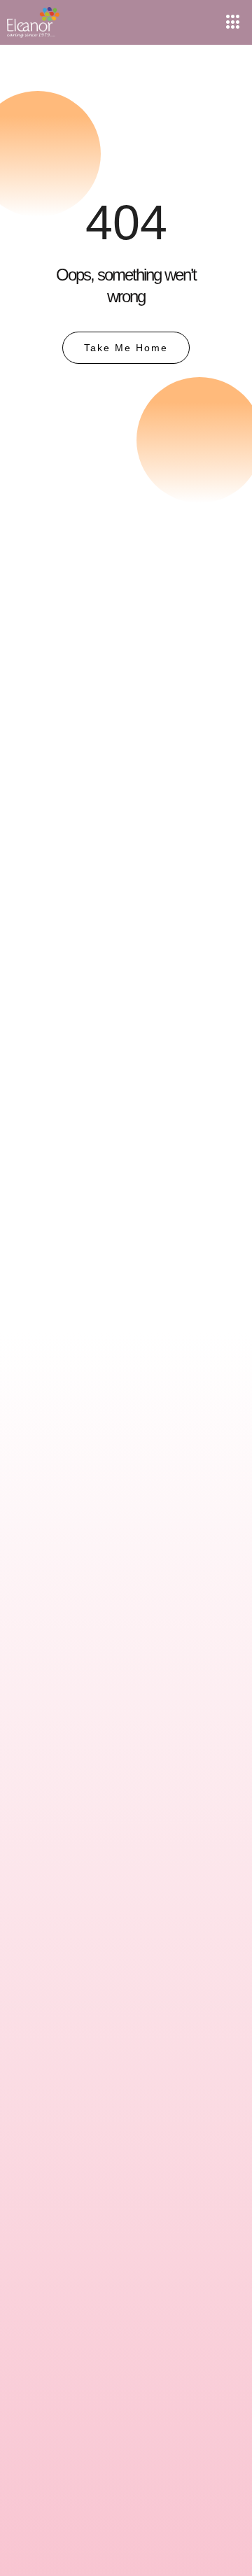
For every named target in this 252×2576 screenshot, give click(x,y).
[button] (233, 22)
